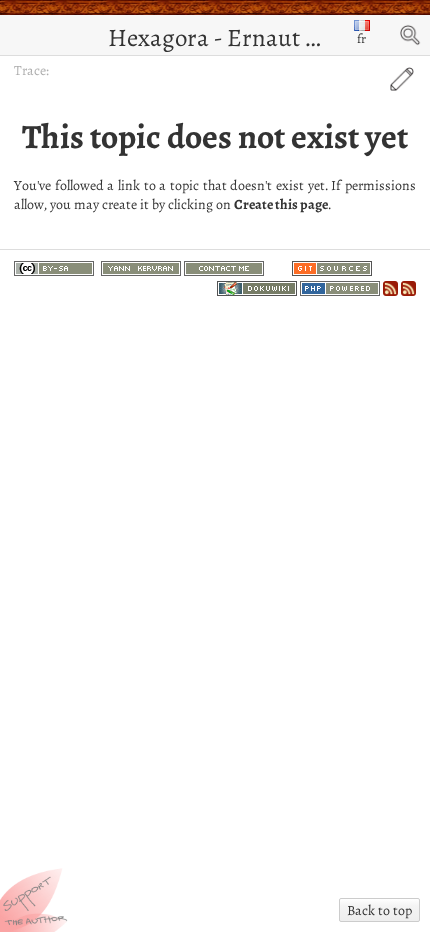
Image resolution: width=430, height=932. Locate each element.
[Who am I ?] (141, 266)
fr (361, 38)
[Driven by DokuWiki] (257, 285)
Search (410, 35)
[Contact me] (224, 266)
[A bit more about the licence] (54, 271)
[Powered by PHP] (340, 285)
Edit (402, 79)
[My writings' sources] (332, 266)
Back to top (379, 910)
